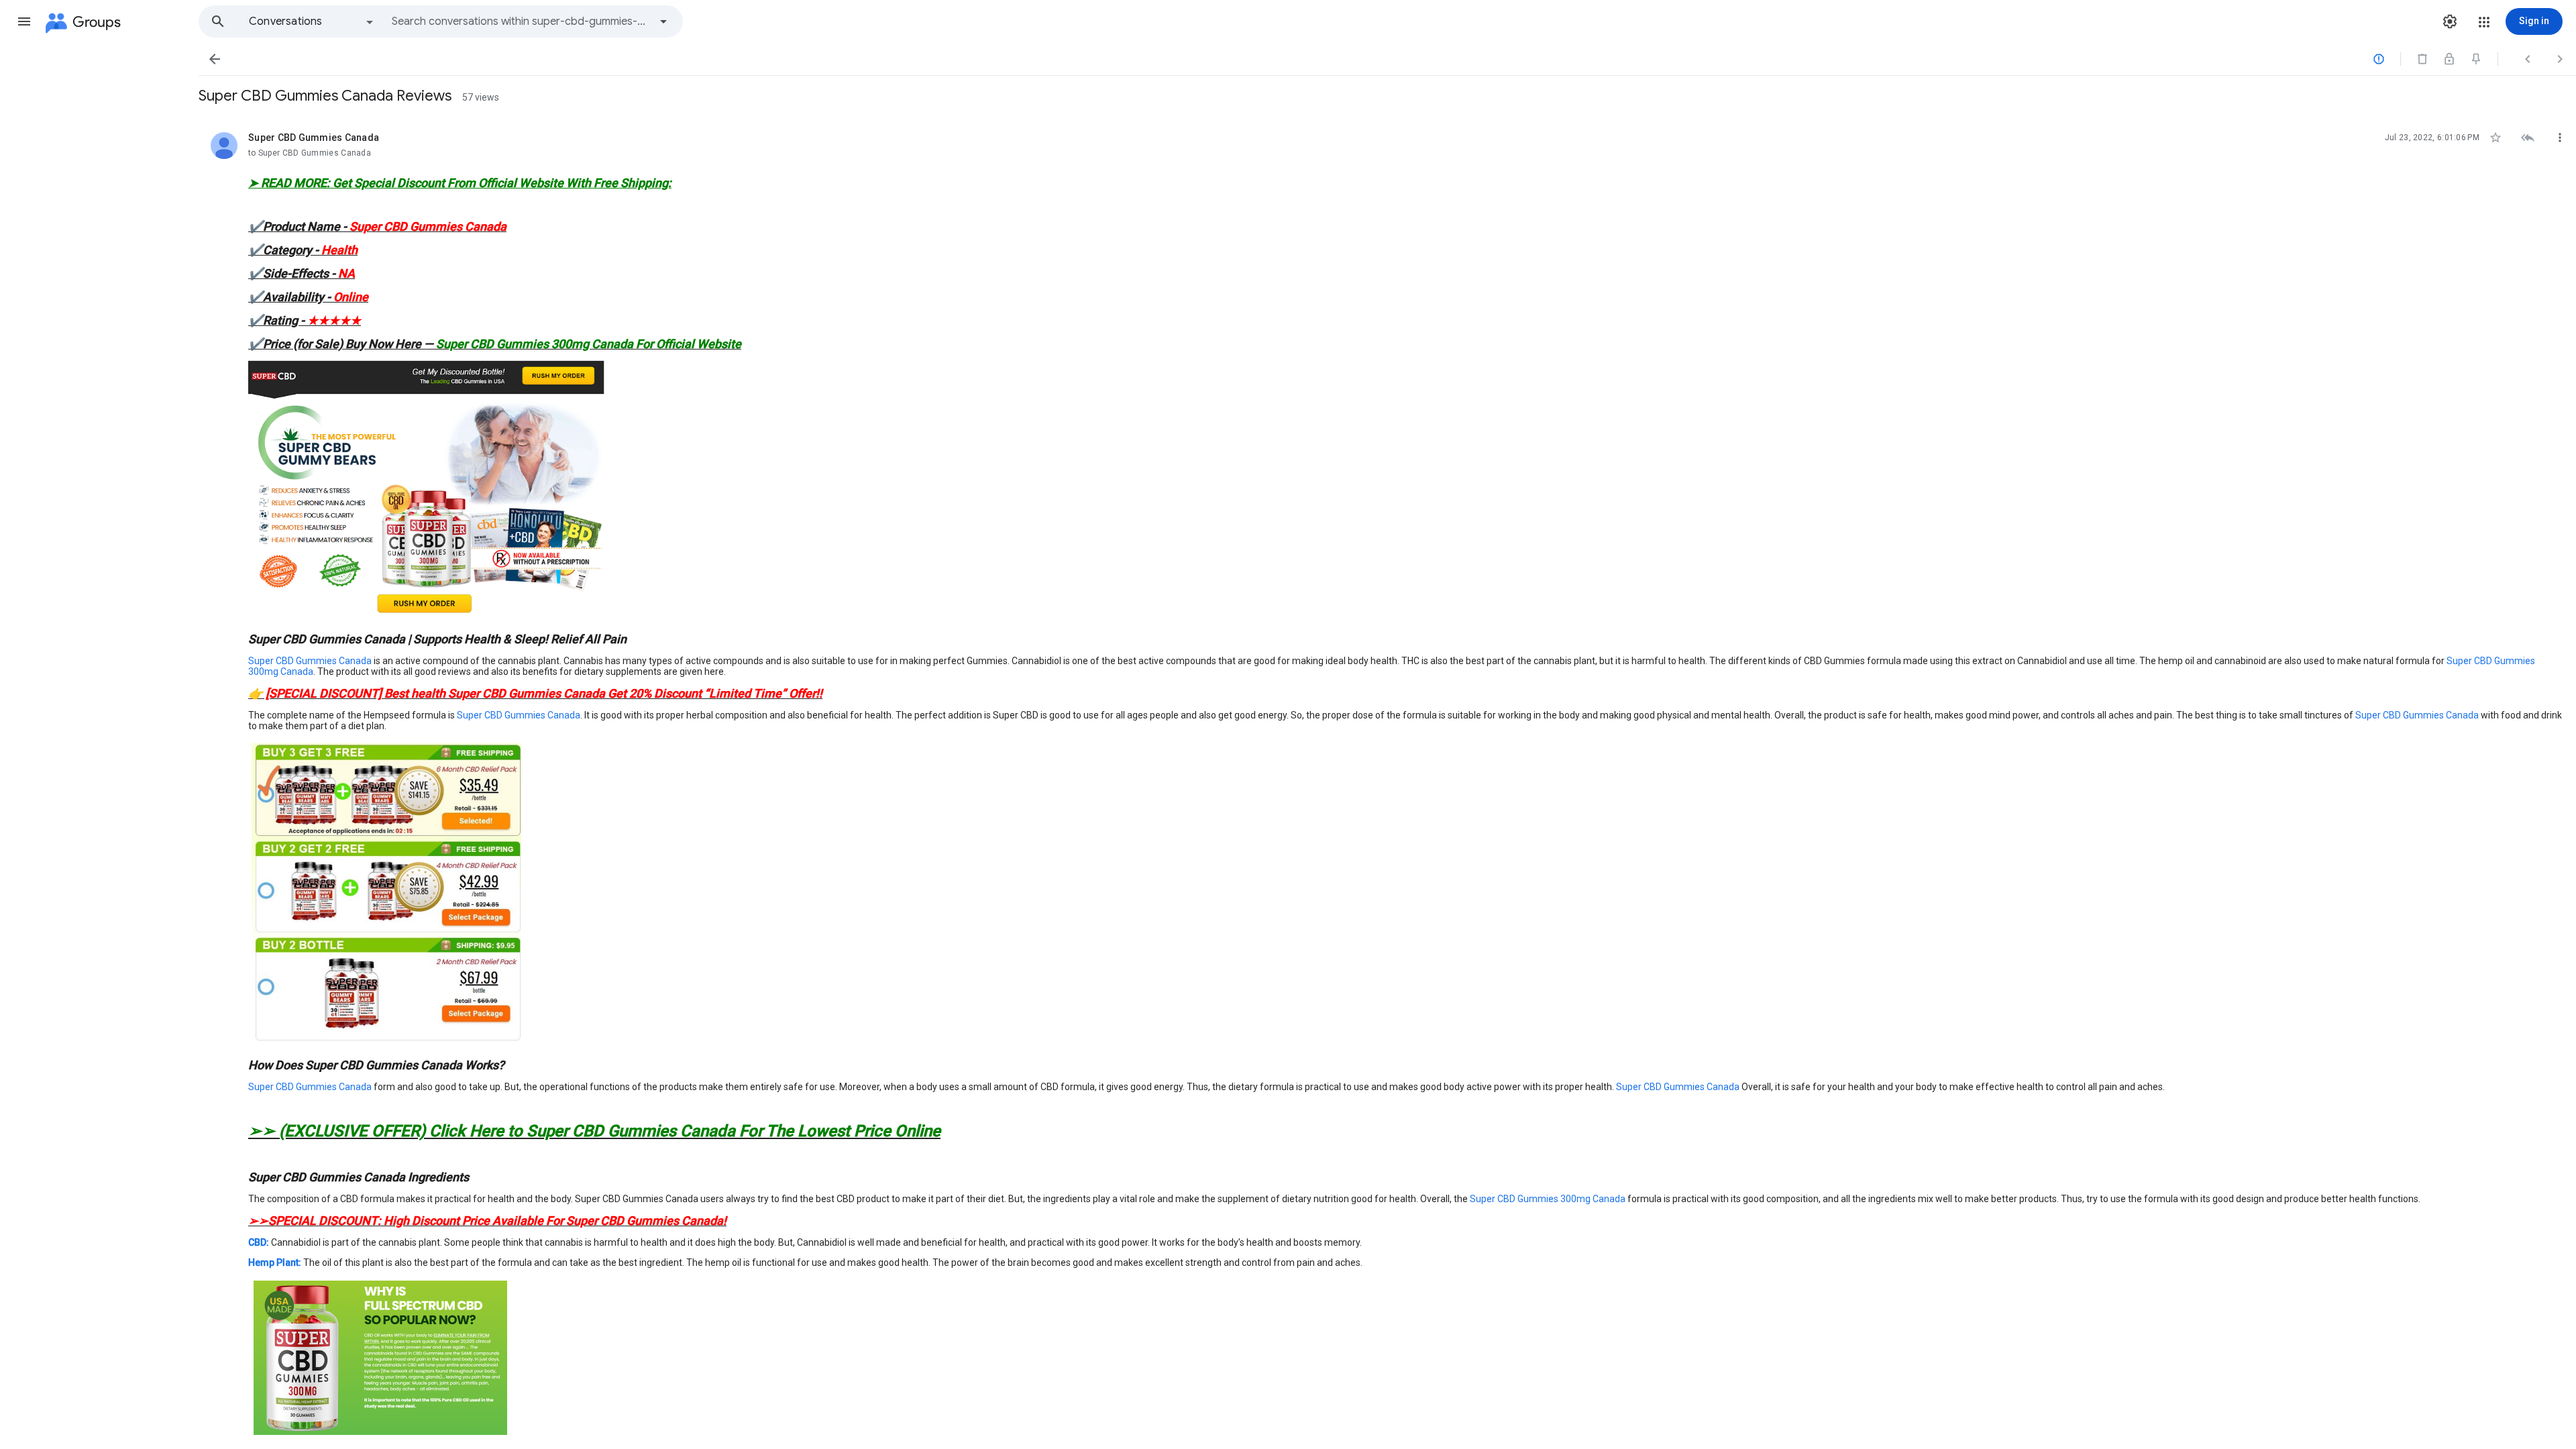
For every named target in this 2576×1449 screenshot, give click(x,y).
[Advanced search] (663, 21)
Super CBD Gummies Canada (310, 661)
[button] (24, 21)
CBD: (259, 1242)
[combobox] (521, 21)
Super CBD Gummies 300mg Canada (1548, 1199)
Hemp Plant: (275, 1263)
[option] (312, 21)
